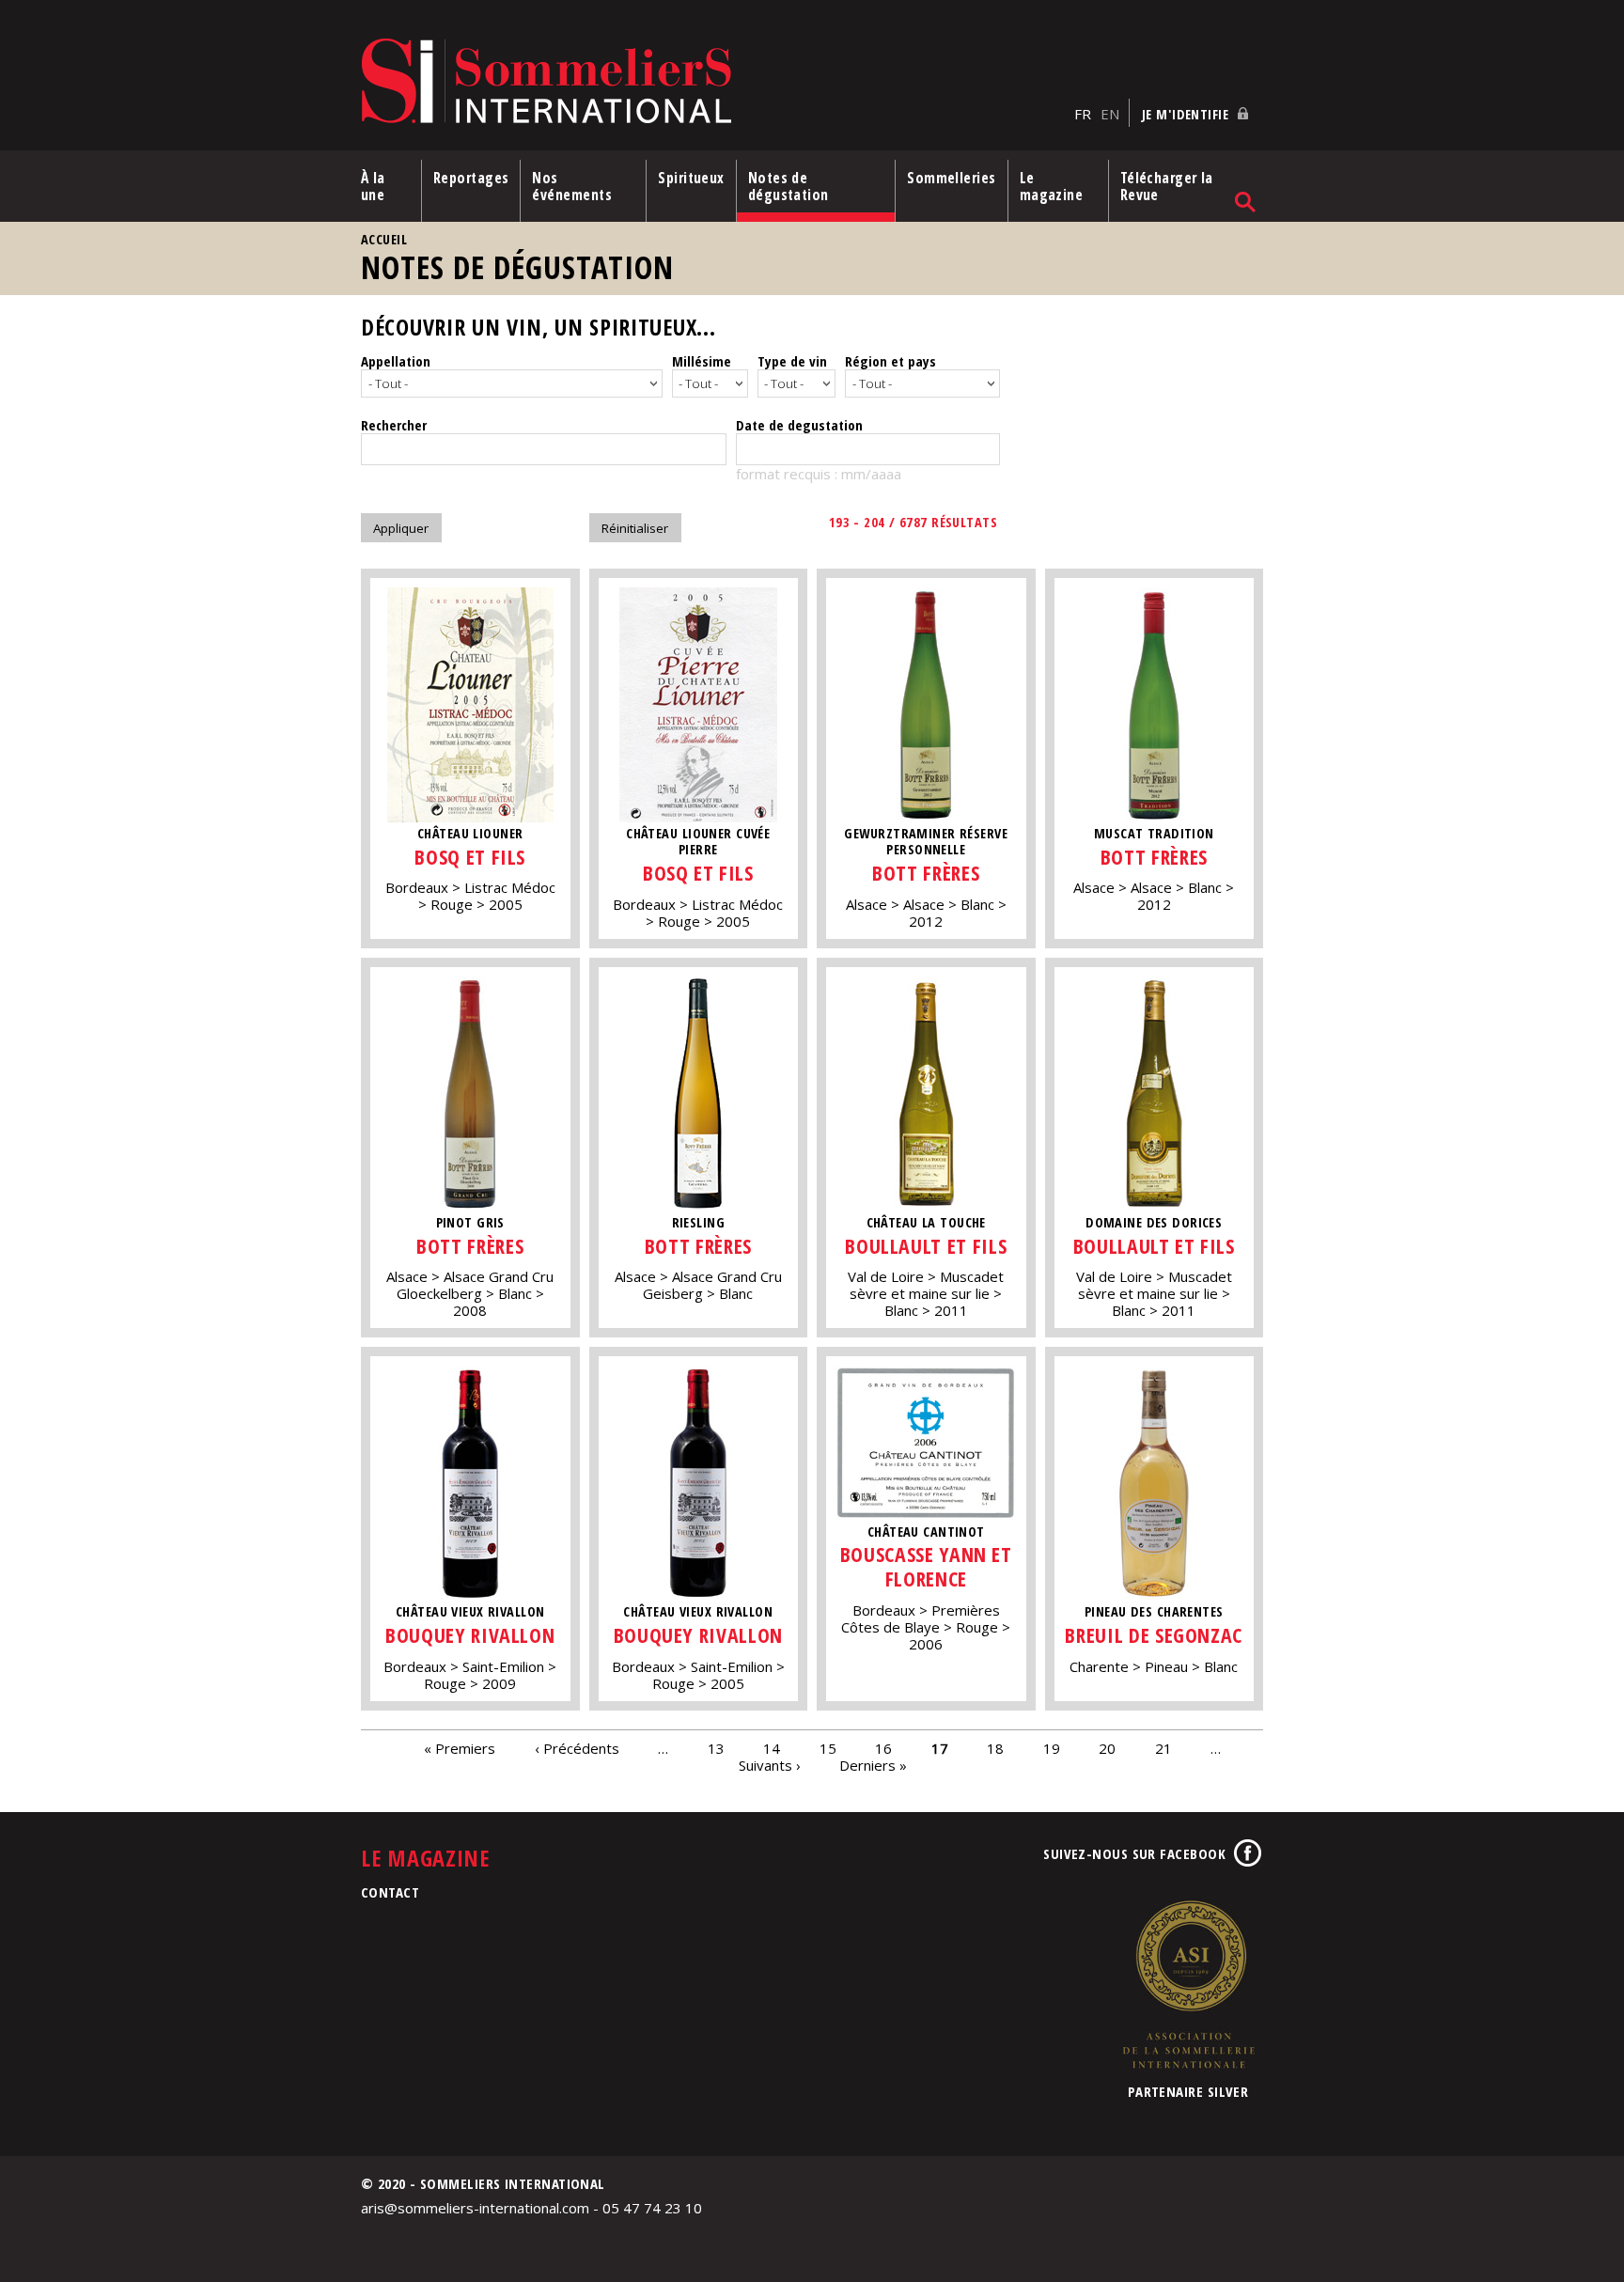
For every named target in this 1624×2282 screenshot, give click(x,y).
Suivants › (770, 1765)
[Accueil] (713, 82)
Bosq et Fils (470, 857)
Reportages (471, 178)
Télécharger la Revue (1167, 186)
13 (716, 1748)
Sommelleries (951, 178)
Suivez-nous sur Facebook (1134, 1853)
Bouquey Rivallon (470, 1635)
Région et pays (890, 361)
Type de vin (792, 361)
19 (1052, 1748)
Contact (390, 1892)
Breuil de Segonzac (1154, 1635)
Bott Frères (926, 873)
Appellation (396, 361)
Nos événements (572, 186)
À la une (373, 186)
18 (995, 1748)
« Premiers (460, 1748)
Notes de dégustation (789, 186)
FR (1083, 114)
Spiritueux (691, 178)
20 (1107, 1748)
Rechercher (394, 425)
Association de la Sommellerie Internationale (1188, 1984)
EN (1110, 114)
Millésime (702, 361)
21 (1163, 1748)
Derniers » (873, 1765)
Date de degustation (799, 425)
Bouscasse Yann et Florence (926, 1566)
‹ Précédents (577, 1748)
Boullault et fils (926, 1246)
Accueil (384, 239)
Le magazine (1052, 186)
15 (828, 1748)
